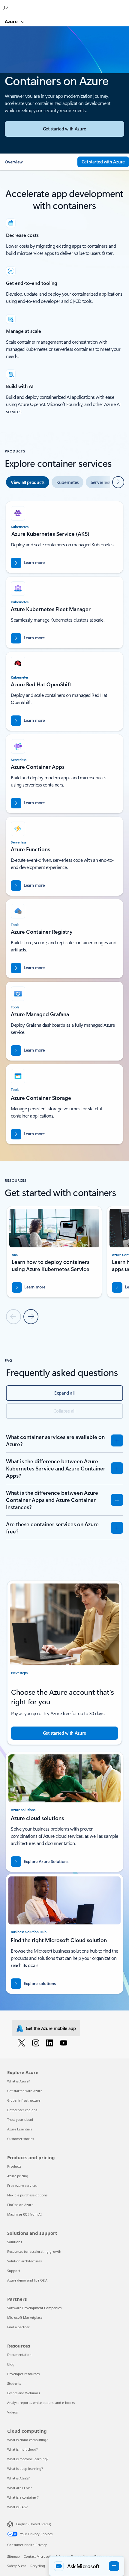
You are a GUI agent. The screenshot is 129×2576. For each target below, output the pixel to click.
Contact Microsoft (38, 2556)
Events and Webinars (24, 2393)
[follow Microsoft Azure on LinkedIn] (51, 2043)
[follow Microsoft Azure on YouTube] (65, 2043)
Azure (12, 21)
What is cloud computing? (27, 2440)
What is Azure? (19, 2081)
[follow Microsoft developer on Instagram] (37, 2043)
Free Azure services (22, 2185)
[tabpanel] (64, 820)
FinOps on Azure (20, 2205)
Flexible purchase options (27, 2195)
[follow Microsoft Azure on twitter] (23, 2043)
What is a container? (23, 2497)
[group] (54, 1252)
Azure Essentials (20, 2129)
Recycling (38, 2566)
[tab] (28, 482)
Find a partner (18, 2327)
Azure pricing (18, 2176)
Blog (11, 2364)
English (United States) (34, 2524)
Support (14, 2271)
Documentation (19, 2355)
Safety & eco (17, 2566)
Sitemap (13, 2556)
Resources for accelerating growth (34, 2251)
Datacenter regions (22, 2110)
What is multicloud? (22, 2449)
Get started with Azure (25, 2091)
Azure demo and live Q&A (27, 2280)
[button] (39, 162)
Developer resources (23, 2374)
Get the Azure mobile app (51, 2028)
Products (14, 2166)
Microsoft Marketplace (25, 2317)
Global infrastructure (24, 2100)
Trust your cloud (20, 2119)
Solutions (15, 2242)
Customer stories (21, 2139)
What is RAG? (17, 2507)
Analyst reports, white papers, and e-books (41, 2403)
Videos (12, 2412)
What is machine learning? (28, 2459)
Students (14, 2383)
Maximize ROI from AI (24, 2214)
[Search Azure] (6, 8)
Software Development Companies (34, 2308)
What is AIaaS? (18, 2478)
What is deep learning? (25, 2469)
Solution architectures (24, 2261)
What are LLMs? (19, 2488)
